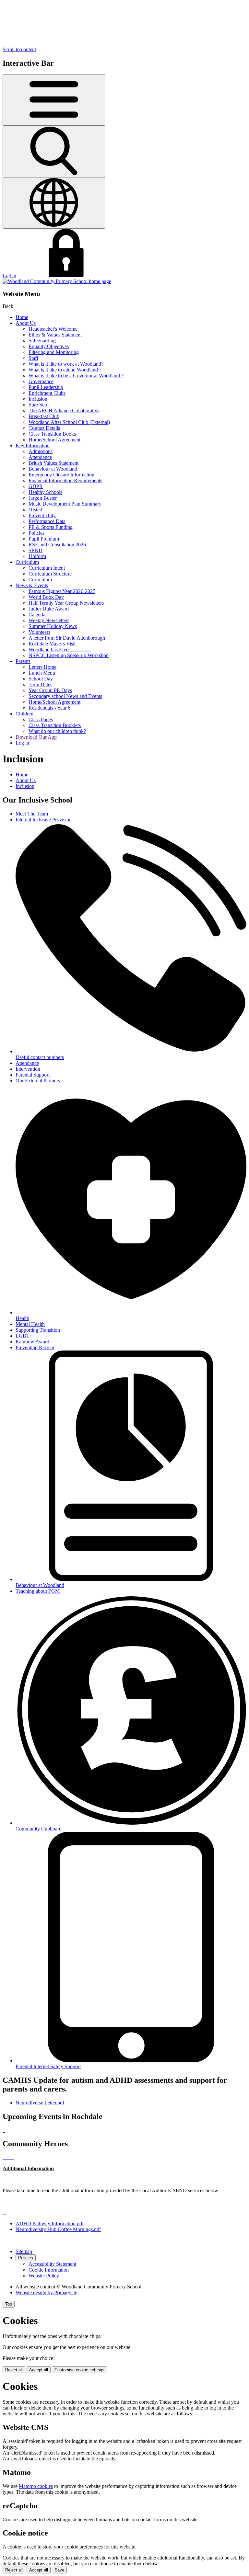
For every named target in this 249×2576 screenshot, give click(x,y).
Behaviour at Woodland (53, 469)
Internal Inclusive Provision (44, 820)
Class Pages (41, 719)
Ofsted (35, 510)
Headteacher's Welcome (53, 329)
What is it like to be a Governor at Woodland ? (76, 376)
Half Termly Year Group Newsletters (66, 603)
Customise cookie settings (79, 2370)
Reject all (14, 2370)
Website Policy (44, 2276)
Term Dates (40, 684)
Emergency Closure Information (61, 475)
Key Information (33, 445)
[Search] (54, 151)
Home (22, 317)
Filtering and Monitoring (54, 352)
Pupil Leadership (46, 387)
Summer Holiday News (53, 626)
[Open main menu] (54, 100)
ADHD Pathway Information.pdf (50, 2223)
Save (59, 2570)
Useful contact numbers (40, 1057)
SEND (36, 550)
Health (22, 1318)
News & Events (32, 585)
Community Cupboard (39, 1829)
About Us (26, 323)
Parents (23, 661)
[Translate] (54, 203)
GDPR (36, 486)
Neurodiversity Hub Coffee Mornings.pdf (58, 2229)
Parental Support (33, 1075)
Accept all (39, 2370)
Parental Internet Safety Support (48, 2066)
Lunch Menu (42, 673)
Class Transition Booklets (55, 725)
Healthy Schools (45, 492)
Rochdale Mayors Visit (52, 644)
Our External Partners (38, 1081)
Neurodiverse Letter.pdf (40, 2103)
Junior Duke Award (49, 609)
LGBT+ (24, 1336)
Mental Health (30, 1324)
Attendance (40, 457)
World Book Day (46, 597)
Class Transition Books (52, 434)
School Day (41, 679)
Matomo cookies (36, 2486)
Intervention (28, 1069)
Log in (9, 275)
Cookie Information (49, 2270)
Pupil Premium (44, 539)
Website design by (46, 2292)
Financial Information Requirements (65, 480)
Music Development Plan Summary (65, 504)
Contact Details (44, 428)
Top (9, 2304)
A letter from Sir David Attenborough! (68, 638)
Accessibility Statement (52, 2264)
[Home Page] (57, 281)
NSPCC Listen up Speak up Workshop (69, 655)
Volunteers (39, 632)
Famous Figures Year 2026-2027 (62, 591)
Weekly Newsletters (49, 620)
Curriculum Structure (50, 574)
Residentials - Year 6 (49, 708)
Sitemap (24, 2251)
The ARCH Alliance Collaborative (64, 410)
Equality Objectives (49, 346)
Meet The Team (32, 814)
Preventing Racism (35, 1347)
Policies (36, 533)
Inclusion (38, 399)
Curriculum (27, 562)
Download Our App (36, 737)
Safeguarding (42, 341)
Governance (41, 381)
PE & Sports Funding (51, 527)
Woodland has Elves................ (60, 650)
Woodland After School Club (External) (69, 422)
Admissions (41, 451)
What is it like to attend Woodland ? (65, 370)
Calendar (38, 615)
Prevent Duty (42, 515)
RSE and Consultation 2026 (57, 545)
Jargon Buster (43, 498)
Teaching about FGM (38, 1591)
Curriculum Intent (47, 568)
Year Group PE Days (50, 690)
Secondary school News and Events (65, 696)
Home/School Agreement (54, 440)
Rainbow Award (32, 1342)
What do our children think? (57, 731)
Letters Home (42, 667)
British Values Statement (53, 463)
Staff (33, 358)
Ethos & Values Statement (55, 335)
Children (24, 714)
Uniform (37, 556)
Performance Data (47, 521)
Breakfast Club (44, 416)
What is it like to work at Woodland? (66, 364)
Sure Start (39, 405)
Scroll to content (19, 49)
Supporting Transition (38, 1330)
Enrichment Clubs (47, 393)
